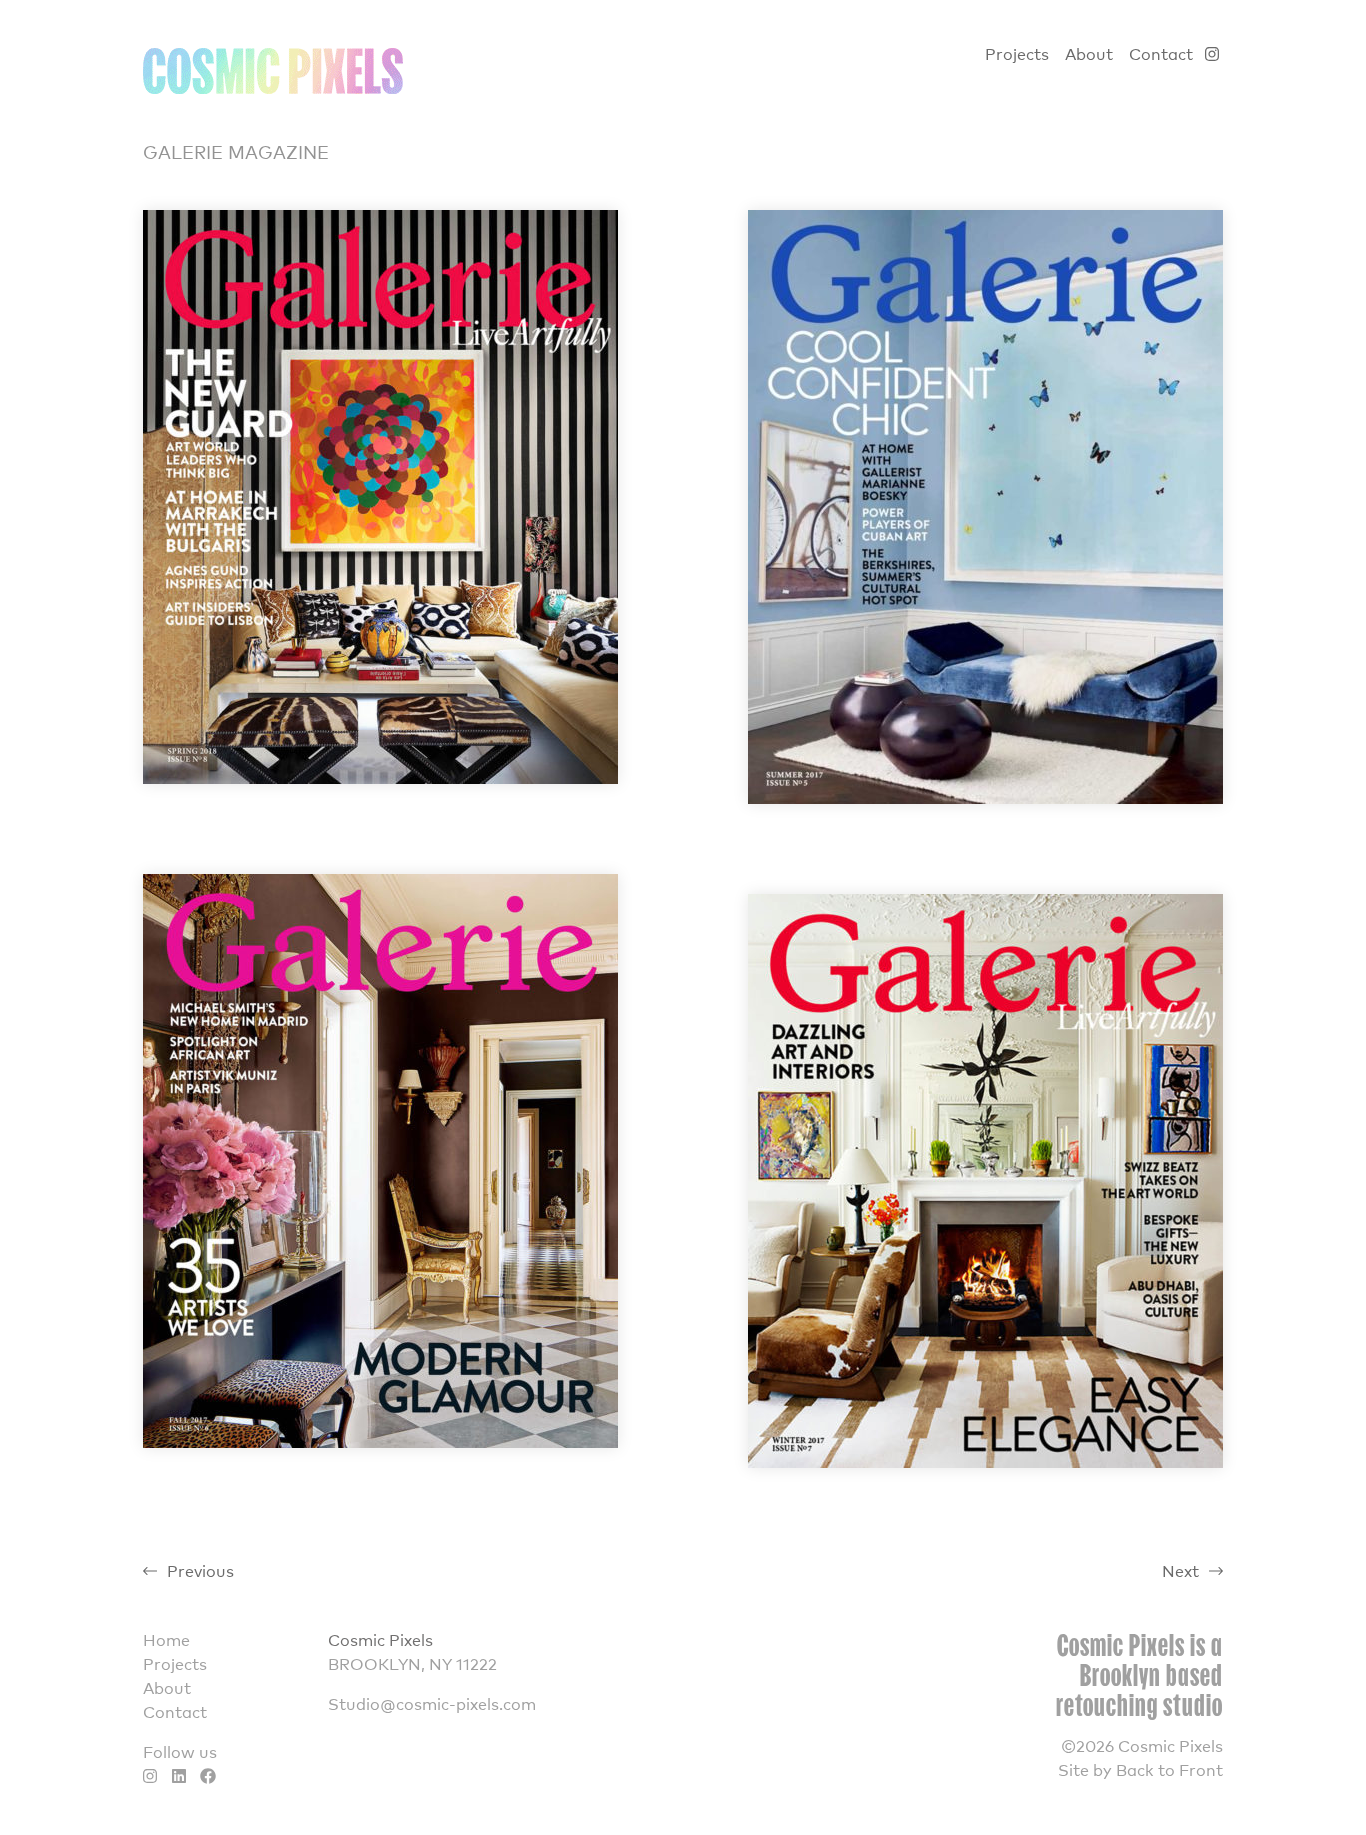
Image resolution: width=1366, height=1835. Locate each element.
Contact (1161, 53)
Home (166, 1639)
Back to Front (1169, 1769)
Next (1180, 1570)
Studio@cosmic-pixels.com (432, 1703)
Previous (200, 1570)
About (1089, 53)
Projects (1017, 53)
